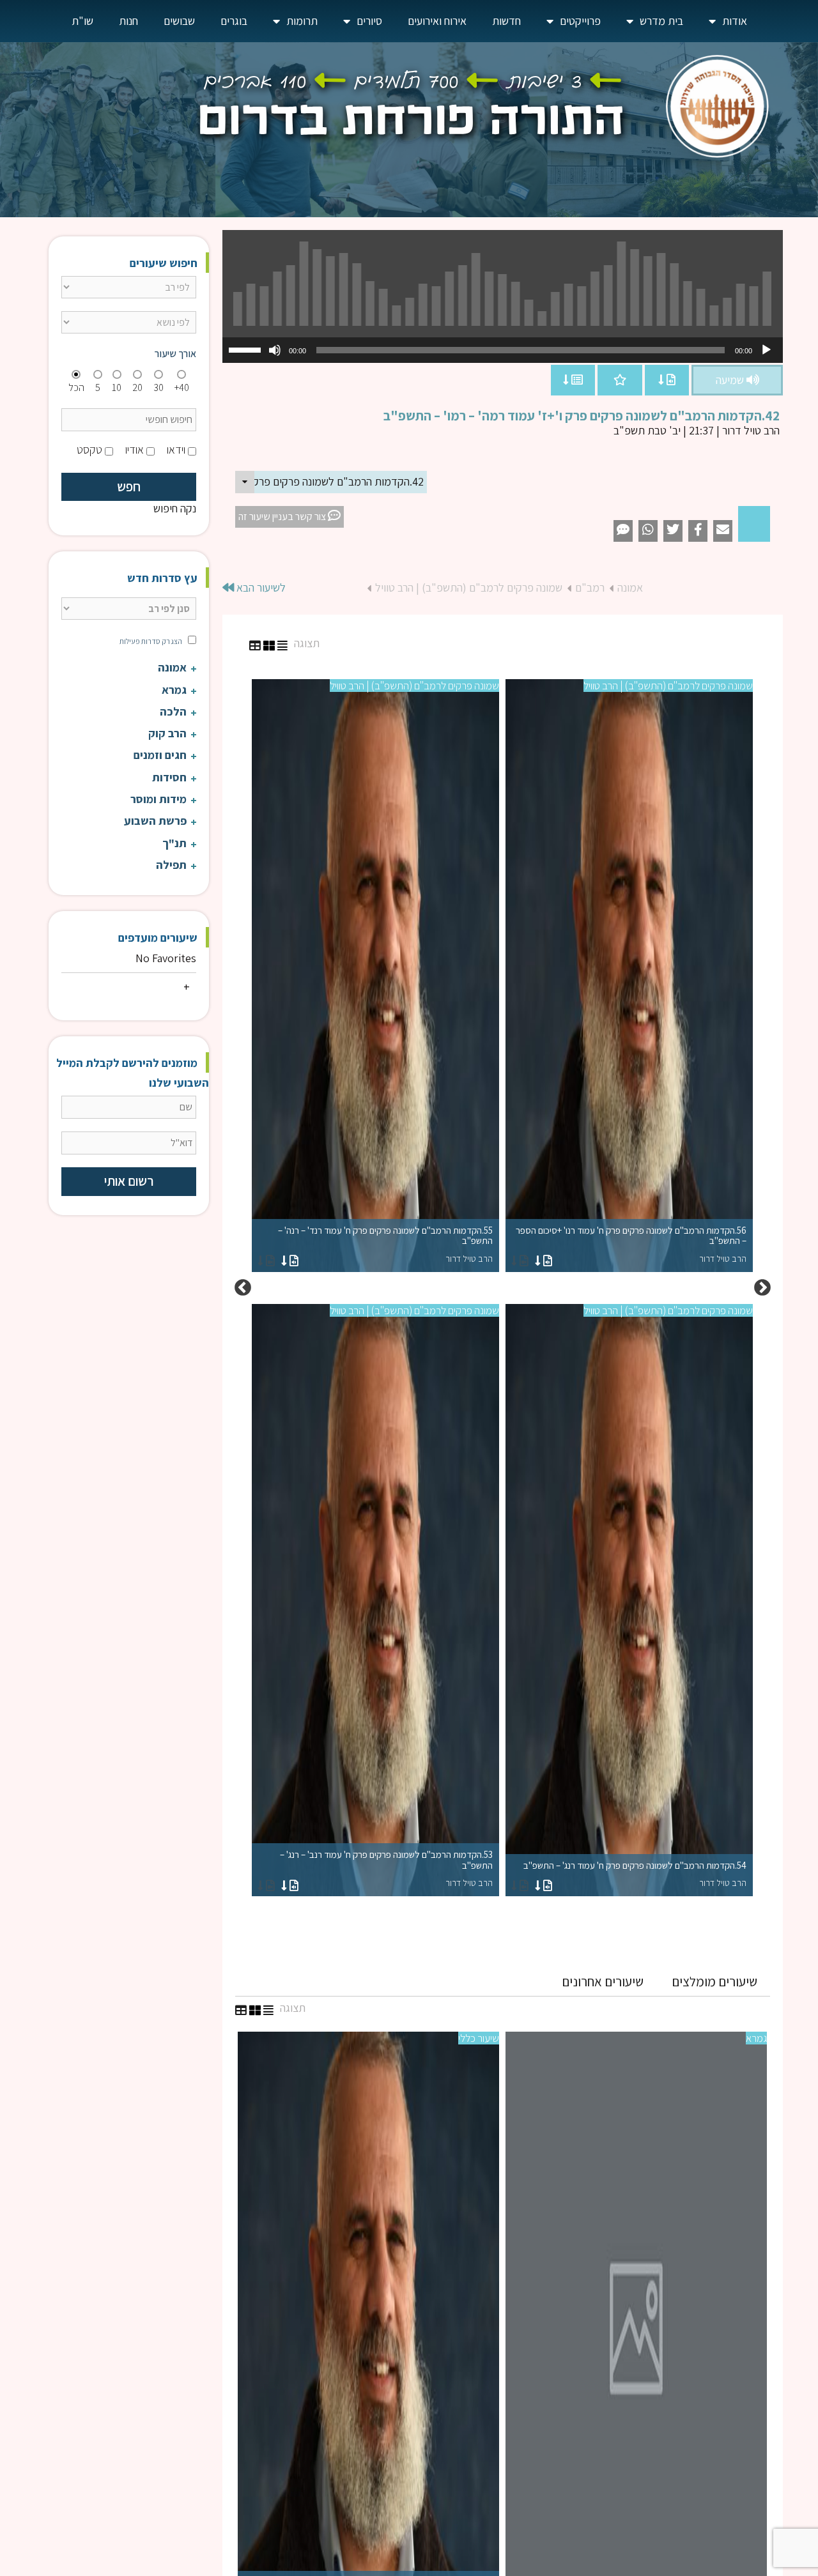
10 (117, 387)
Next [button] (243, 1288)
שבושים (179, 21)
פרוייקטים (580, 21)
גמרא (756, 2038)
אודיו (135, 449)
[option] (502, 1288)
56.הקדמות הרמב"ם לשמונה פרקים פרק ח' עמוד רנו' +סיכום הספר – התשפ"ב (631, 1244)
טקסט (89, 449)
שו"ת (82, 21)
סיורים (369, 21)
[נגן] (766, 350)
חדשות (506, 21)
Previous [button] (762, 1288)
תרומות (302, 21)
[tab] (714, 1982)
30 (158, 387)
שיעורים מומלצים (714, 1982)
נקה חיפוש (175, 508)
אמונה (630, 587)
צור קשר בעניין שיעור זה (283, 517)
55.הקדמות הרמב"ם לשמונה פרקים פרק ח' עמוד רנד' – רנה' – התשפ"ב (385, 1244)
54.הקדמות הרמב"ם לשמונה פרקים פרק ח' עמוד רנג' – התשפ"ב (635, 1874)
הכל (76, 387)
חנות (128, 21)
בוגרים (234, 21)
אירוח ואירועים (437, 21)
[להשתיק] (275, 350)
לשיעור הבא (260, 587)
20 (137, 387)
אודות (735, 21)
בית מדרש (661, 21)
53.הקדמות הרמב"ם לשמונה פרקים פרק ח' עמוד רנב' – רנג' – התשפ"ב (386, 1868)
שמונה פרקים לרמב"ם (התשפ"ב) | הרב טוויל (469, 587)
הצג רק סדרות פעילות (151, 641)
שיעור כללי (479, 2038)
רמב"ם (590, 587)
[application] (503, 350)
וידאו (176, 449)
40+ (182, 387)
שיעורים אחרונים (603, 1982)
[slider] (247, 349)
